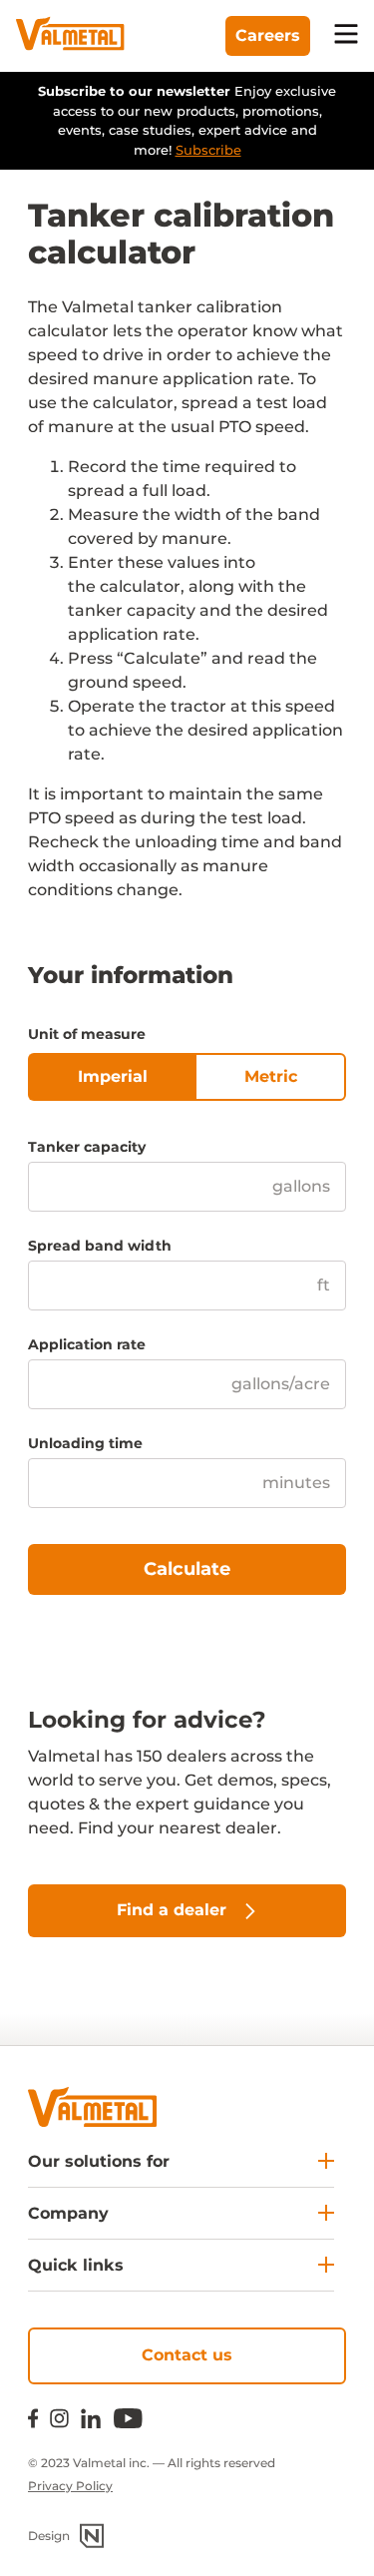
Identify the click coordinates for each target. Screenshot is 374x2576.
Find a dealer (172, 1910)
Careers (268, 35)
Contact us (187, 2355)
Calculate (187, 1569)
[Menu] (346, 36)
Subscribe (208, 150)
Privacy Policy (70, 2486)
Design (49, 2536)
